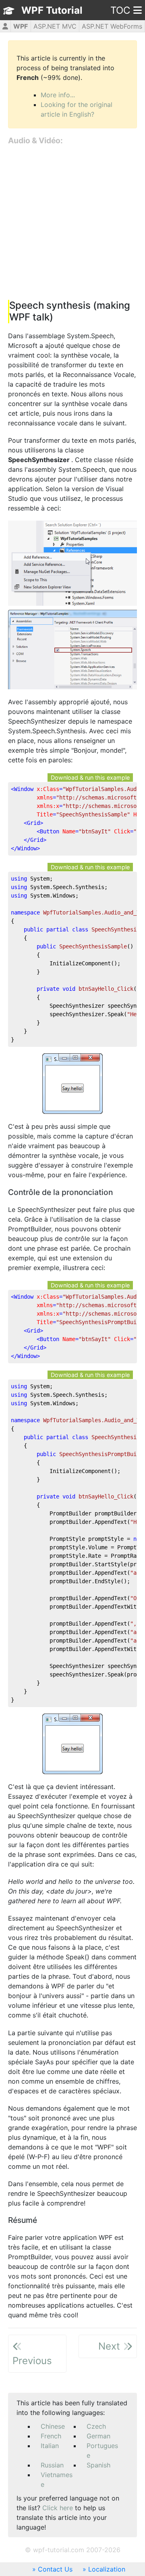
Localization (107, 2569)
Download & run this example (90, 777)
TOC (120, 10)
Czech (96, 2426)
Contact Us (55, 2569)
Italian (50, 2446)
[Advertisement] (72, 223)
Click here (58, 2508)
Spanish (98, 2465)
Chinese (53, 2426)
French (51, 2436)
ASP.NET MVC (55, 26)
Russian (52, 2465)
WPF (21, 26)
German (98, 2436)
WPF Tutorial (52, 10)
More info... (58, 95)
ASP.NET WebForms (112, 26)
